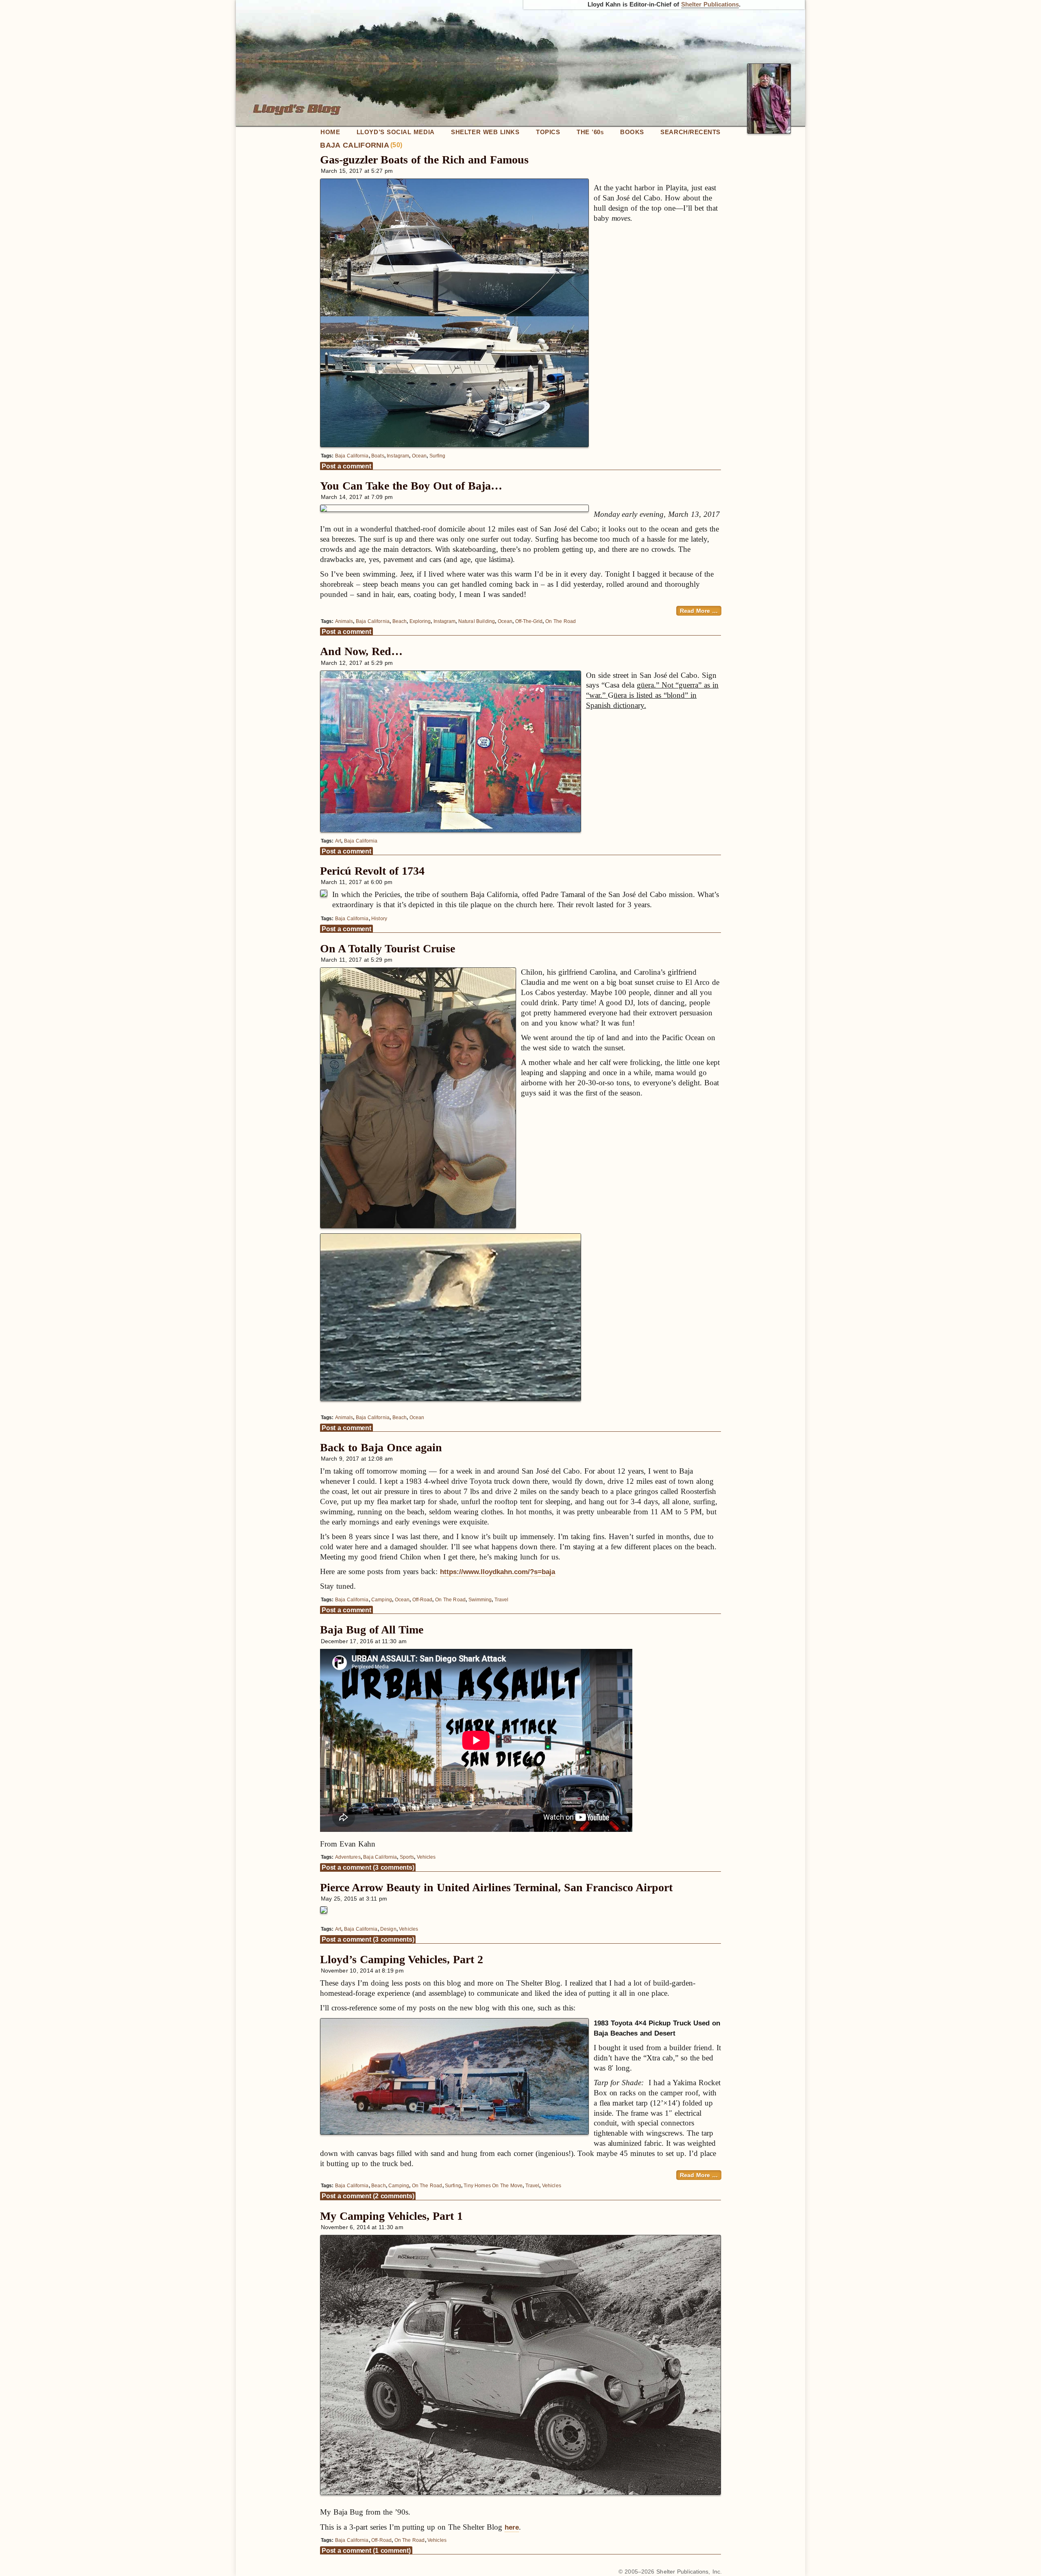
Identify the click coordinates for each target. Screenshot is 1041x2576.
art (338, 841)
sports (407, 1857)
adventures (348, 1857)
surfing (437, 456)
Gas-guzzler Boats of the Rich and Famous (424, 160)
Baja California (352, 456)
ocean (419, 456)
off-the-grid (529, 621)
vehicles (426, 1857)
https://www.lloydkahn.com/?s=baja (498, 1572)
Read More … (699, 611)
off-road (422, 1600)
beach (400, 621)
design (388, 1929)
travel (501, 1600)
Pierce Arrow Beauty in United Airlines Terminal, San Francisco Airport (496, 1887)
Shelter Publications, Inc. (689, 2572)
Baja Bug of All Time (372, 1630)
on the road (561, 621)
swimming (480, 1600)
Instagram (398, 456)
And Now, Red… (361, 651)
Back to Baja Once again (381, 1447)
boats (378, 456)
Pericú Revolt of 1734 (372, 871)
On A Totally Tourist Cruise (388, 948)
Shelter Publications (710, 4)
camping (381, 1600)
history (379, 919)
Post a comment (346, 466)
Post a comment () (368, 1867)
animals (344, 621)
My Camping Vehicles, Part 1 (391, 2216)
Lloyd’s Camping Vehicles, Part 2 (402, 1959)
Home (330, 132)
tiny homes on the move (493, 2186)
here (512, 2527)
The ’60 (590, 132)
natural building (477, 621)
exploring (420, 621)
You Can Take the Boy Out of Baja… (411, 486)
